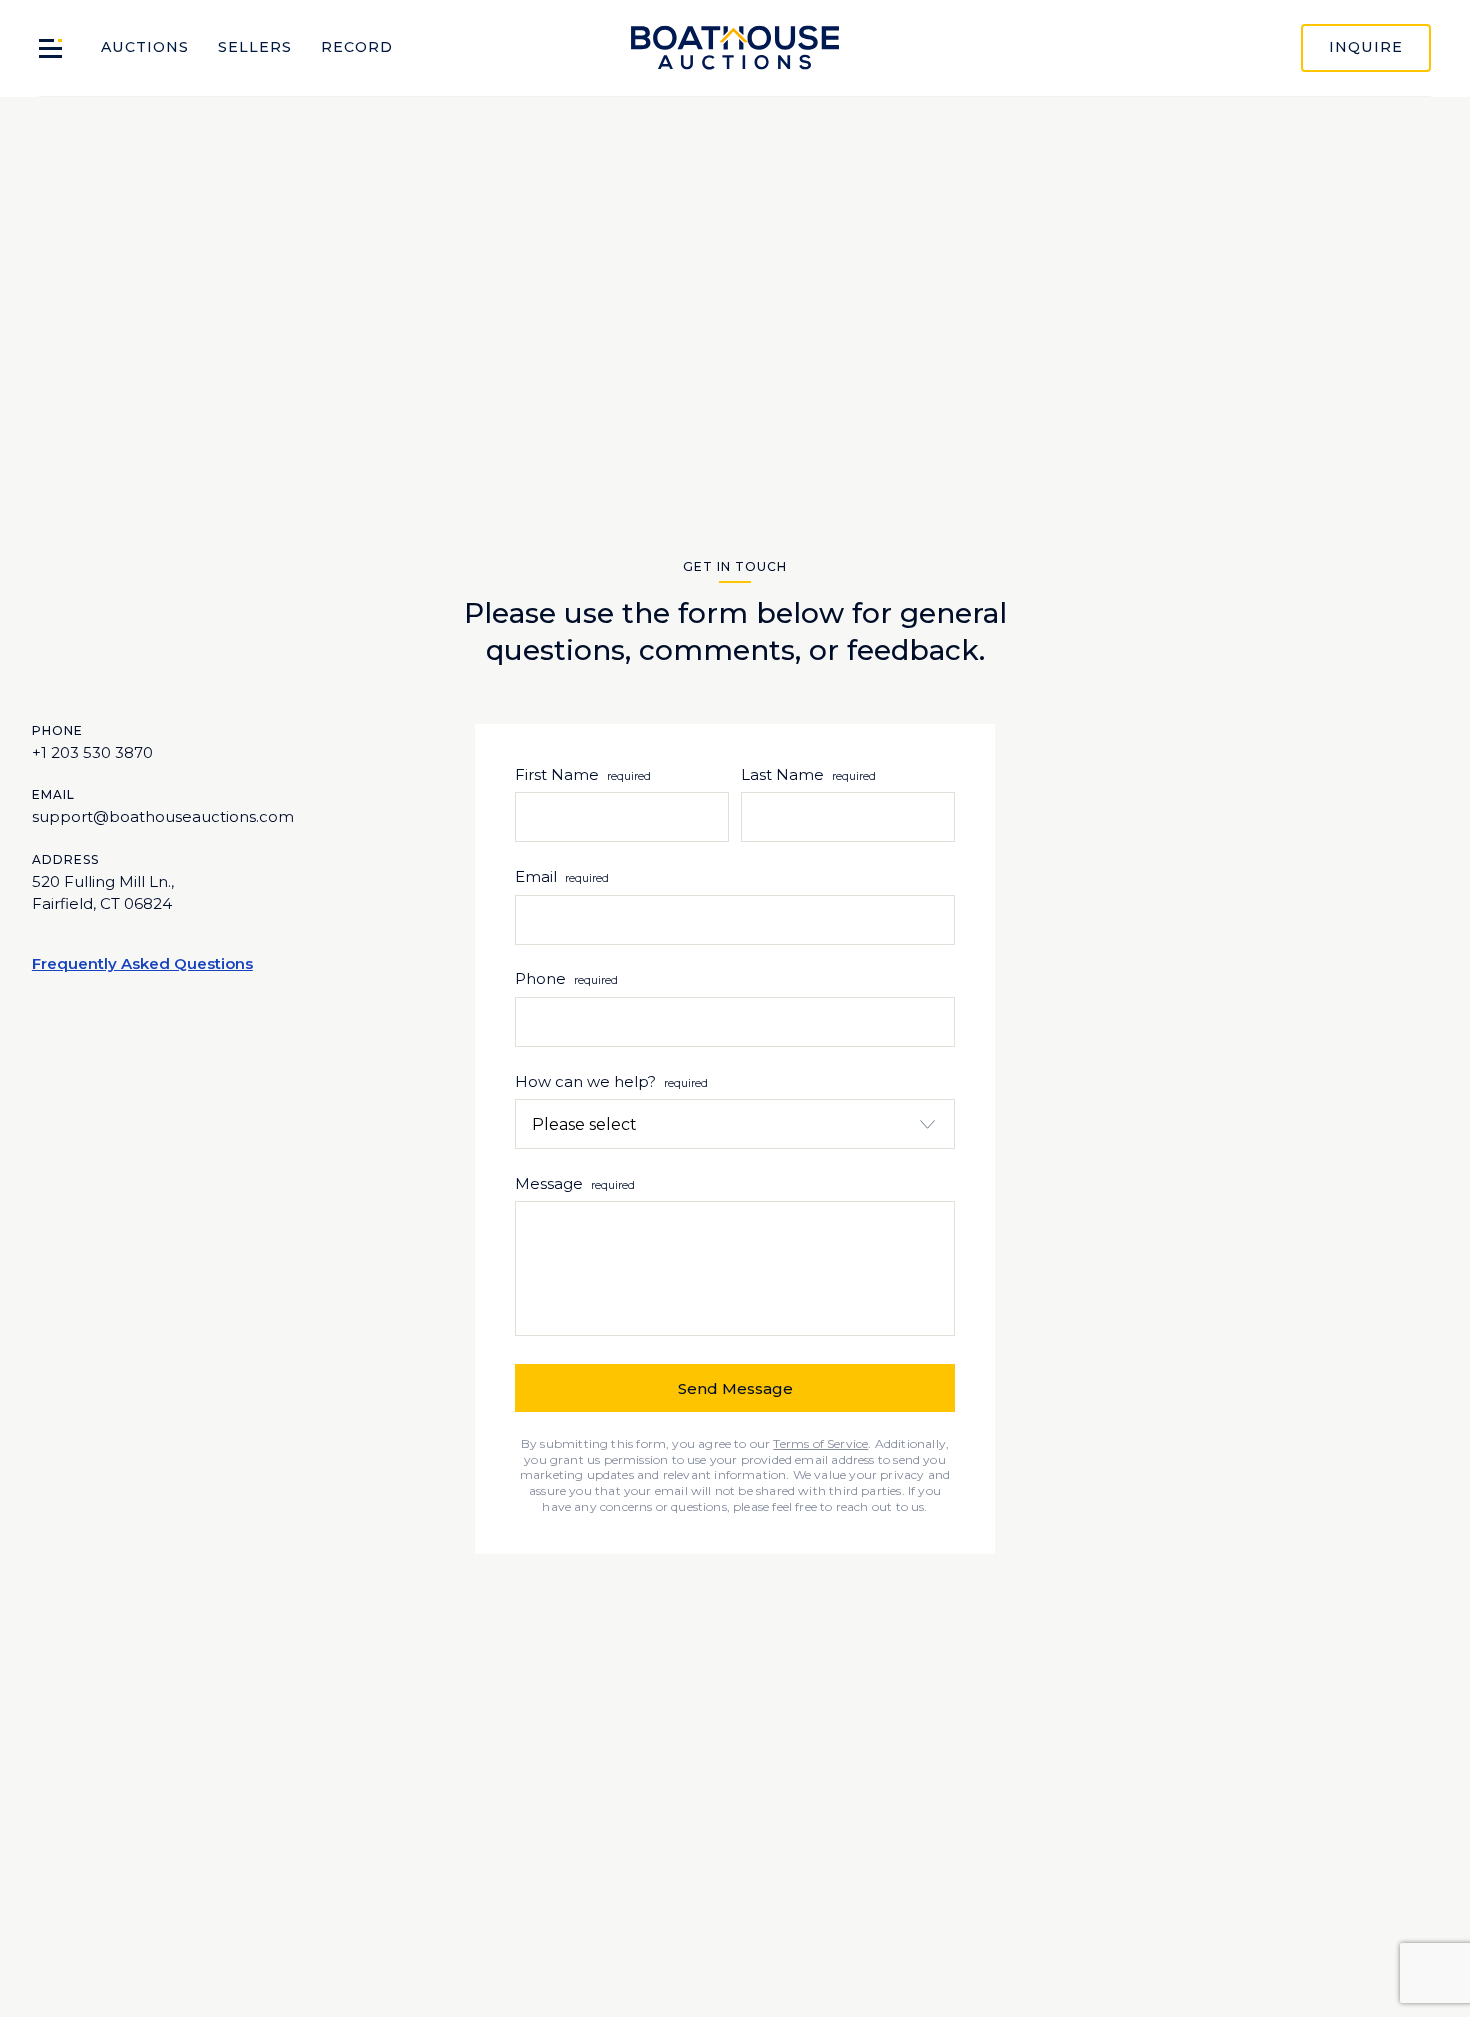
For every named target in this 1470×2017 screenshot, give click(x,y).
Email (562, 876)
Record (357, 47)
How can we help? (611, 1081)
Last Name (782, 774)
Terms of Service (820, 1443)
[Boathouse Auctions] (735, 48)
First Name (557, 774)
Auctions (145, 47)
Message (575, 1183)
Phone (566, 978)
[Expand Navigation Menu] (50, 48)
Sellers (255, 47)
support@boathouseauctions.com (163, 816)
